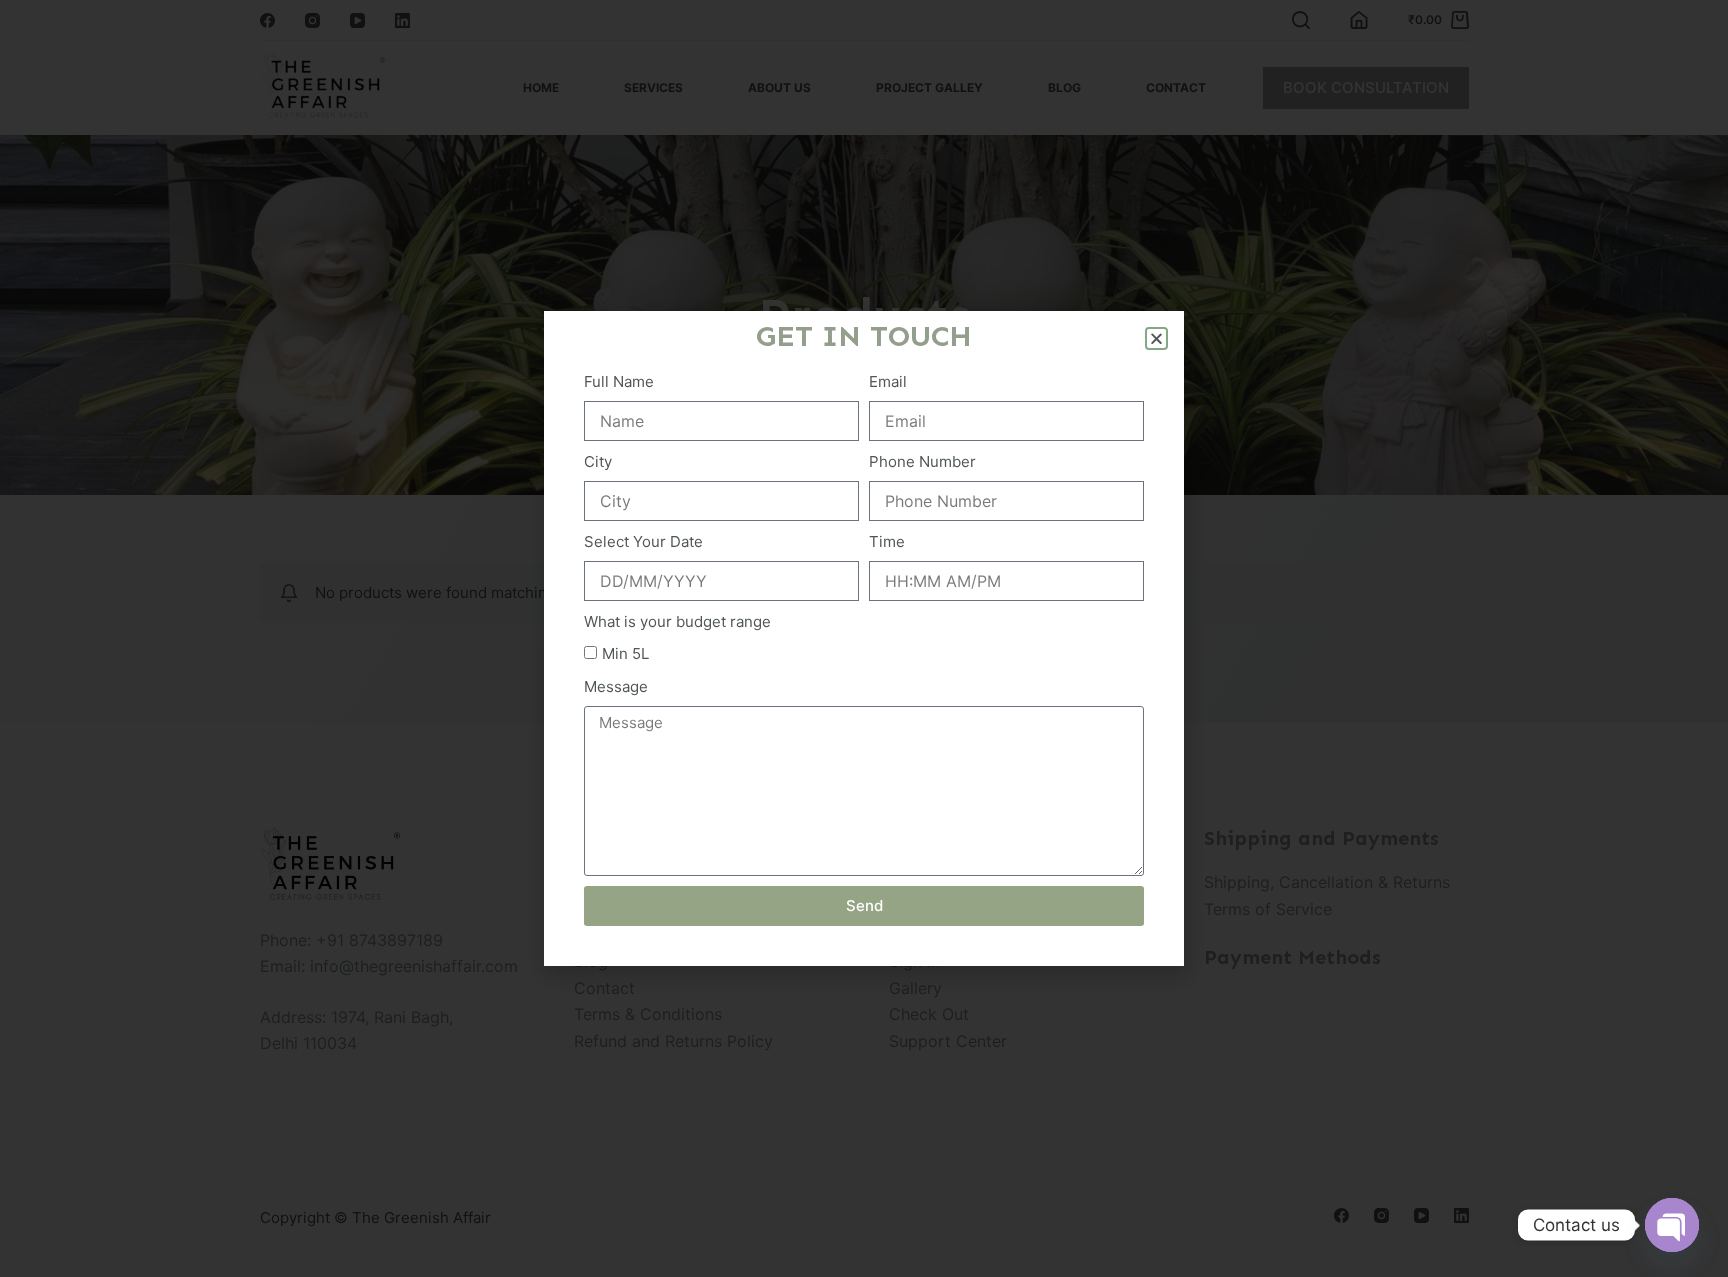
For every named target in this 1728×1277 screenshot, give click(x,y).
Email (888, 381)
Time (887, 541)
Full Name (619, 381)
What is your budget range (677, 621)
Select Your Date (643, 541)
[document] (864, 638)
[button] (1156, 338)
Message (616, 686)
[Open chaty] (1672, 1225)
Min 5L (625, 653)
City (598, 461)
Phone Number (922, 461)
